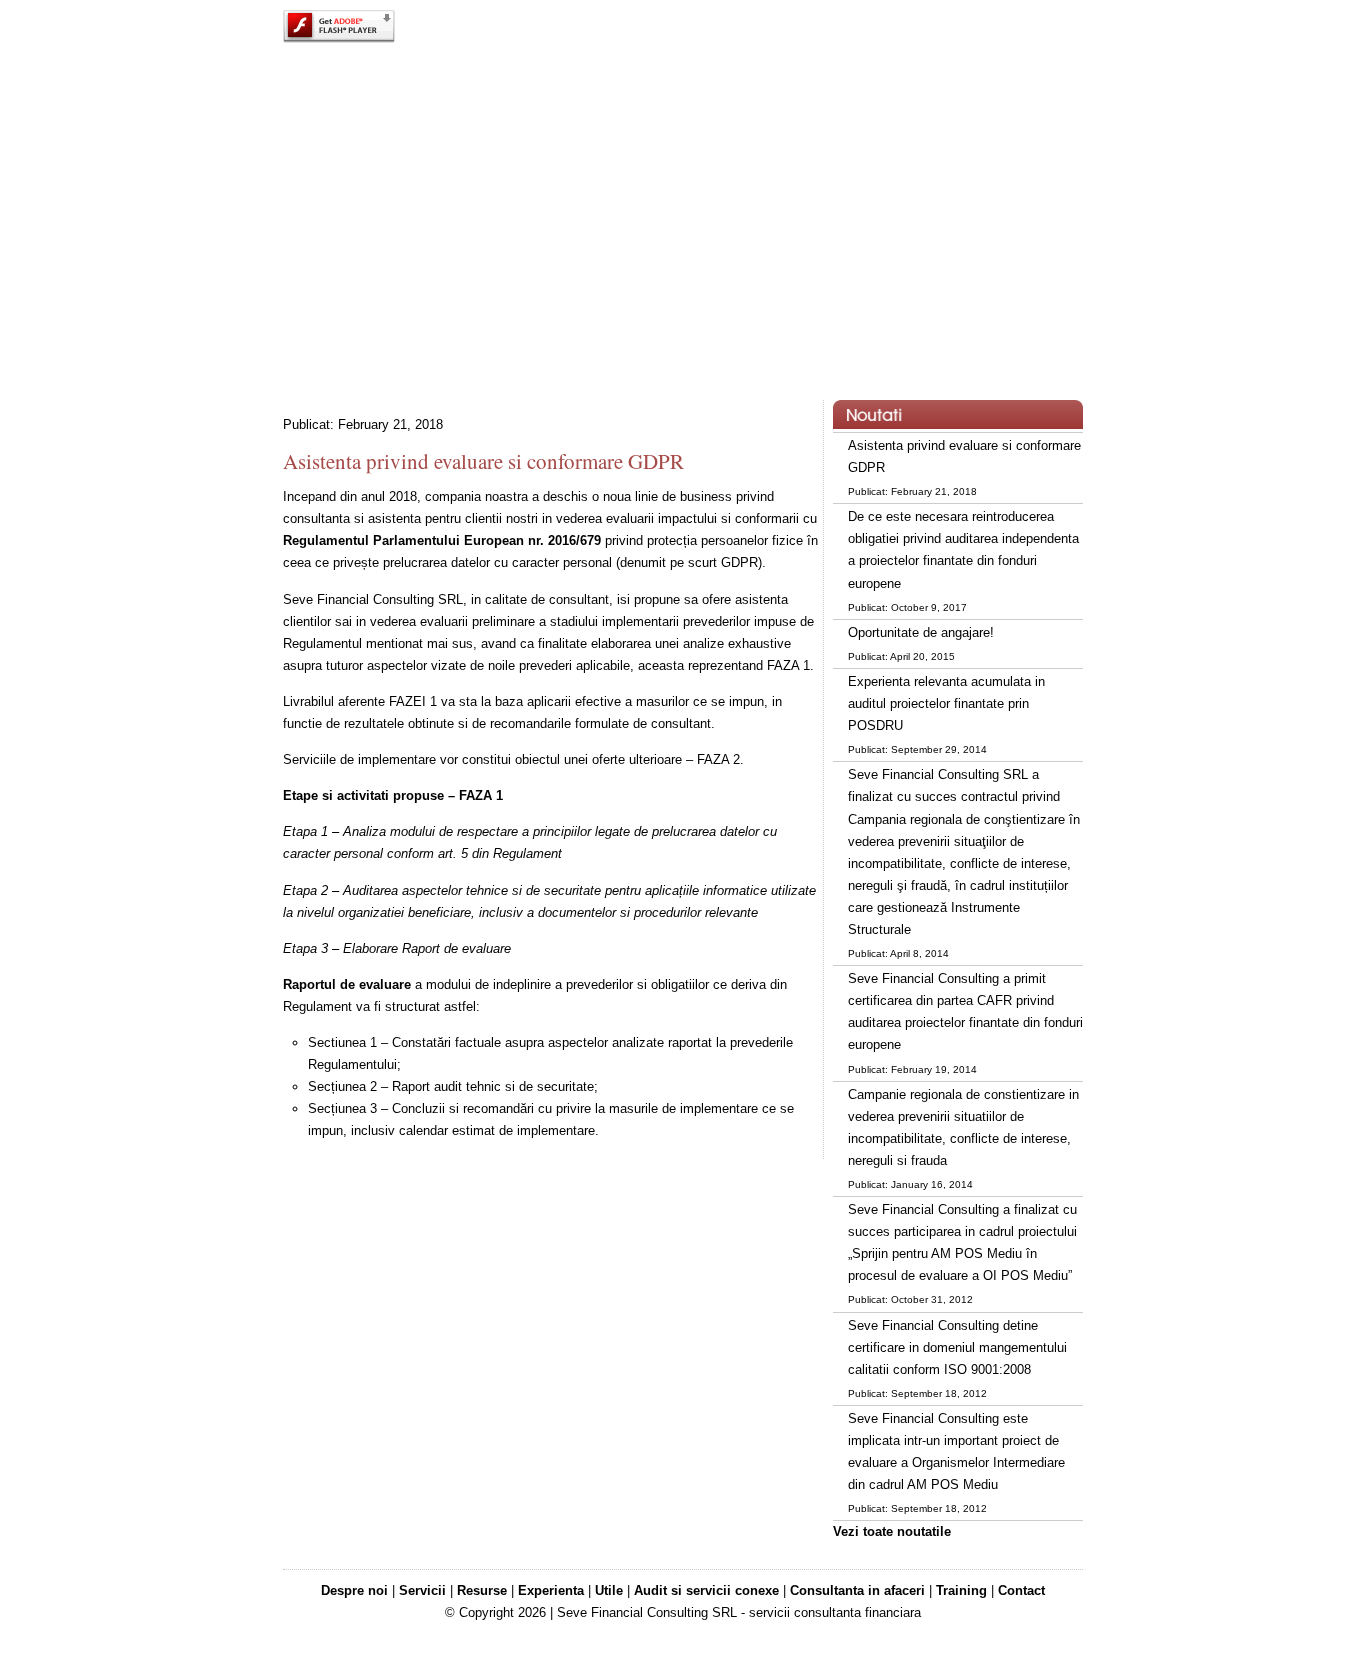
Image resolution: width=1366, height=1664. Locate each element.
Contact (1021, 1590)
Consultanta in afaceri (857, 1590)
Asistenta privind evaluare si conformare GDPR (483, 461)
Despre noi (354, 1590)
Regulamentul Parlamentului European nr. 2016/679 (442, 540)
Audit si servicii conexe (706, 1590)
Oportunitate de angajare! (921, 632)
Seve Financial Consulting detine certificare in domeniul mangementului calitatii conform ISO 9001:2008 (957, 1347)
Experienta (551, 1590)
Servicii (422, 1590)
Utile (609, 1590)
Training (961, 1590)
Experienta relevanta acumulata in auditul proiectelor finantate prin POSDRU (946, 703)
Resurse (482, 1590)
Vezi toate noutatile (892, 1531)
